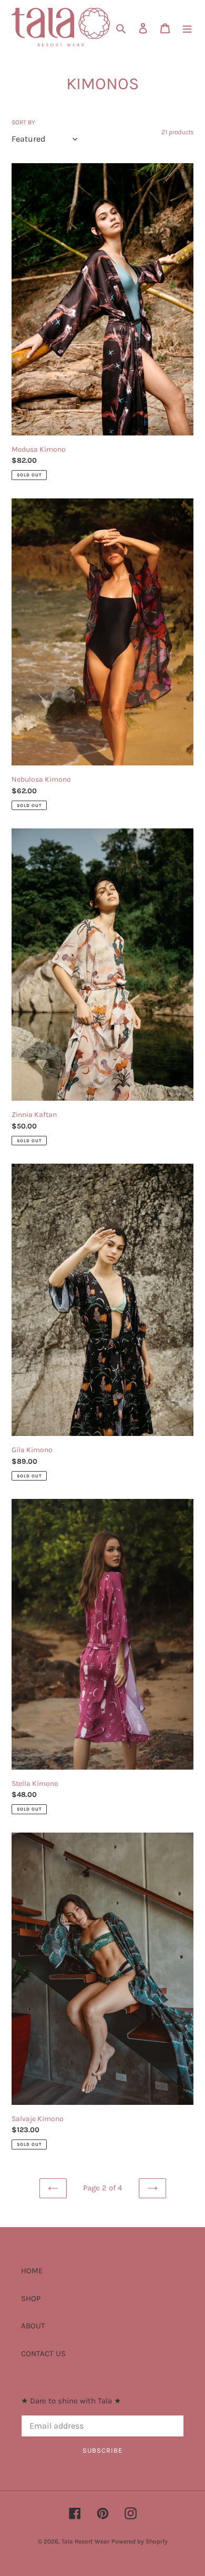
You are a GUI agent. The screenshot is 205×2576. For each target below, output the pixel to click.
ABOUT (33, 2326)
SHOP (31, 2298)
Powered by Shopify (140, 2541)
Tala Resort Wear (85, 2541)
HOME (32, 2271)
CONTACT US (43, 2354)
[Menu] (187, 28)
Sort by (23, 122)
